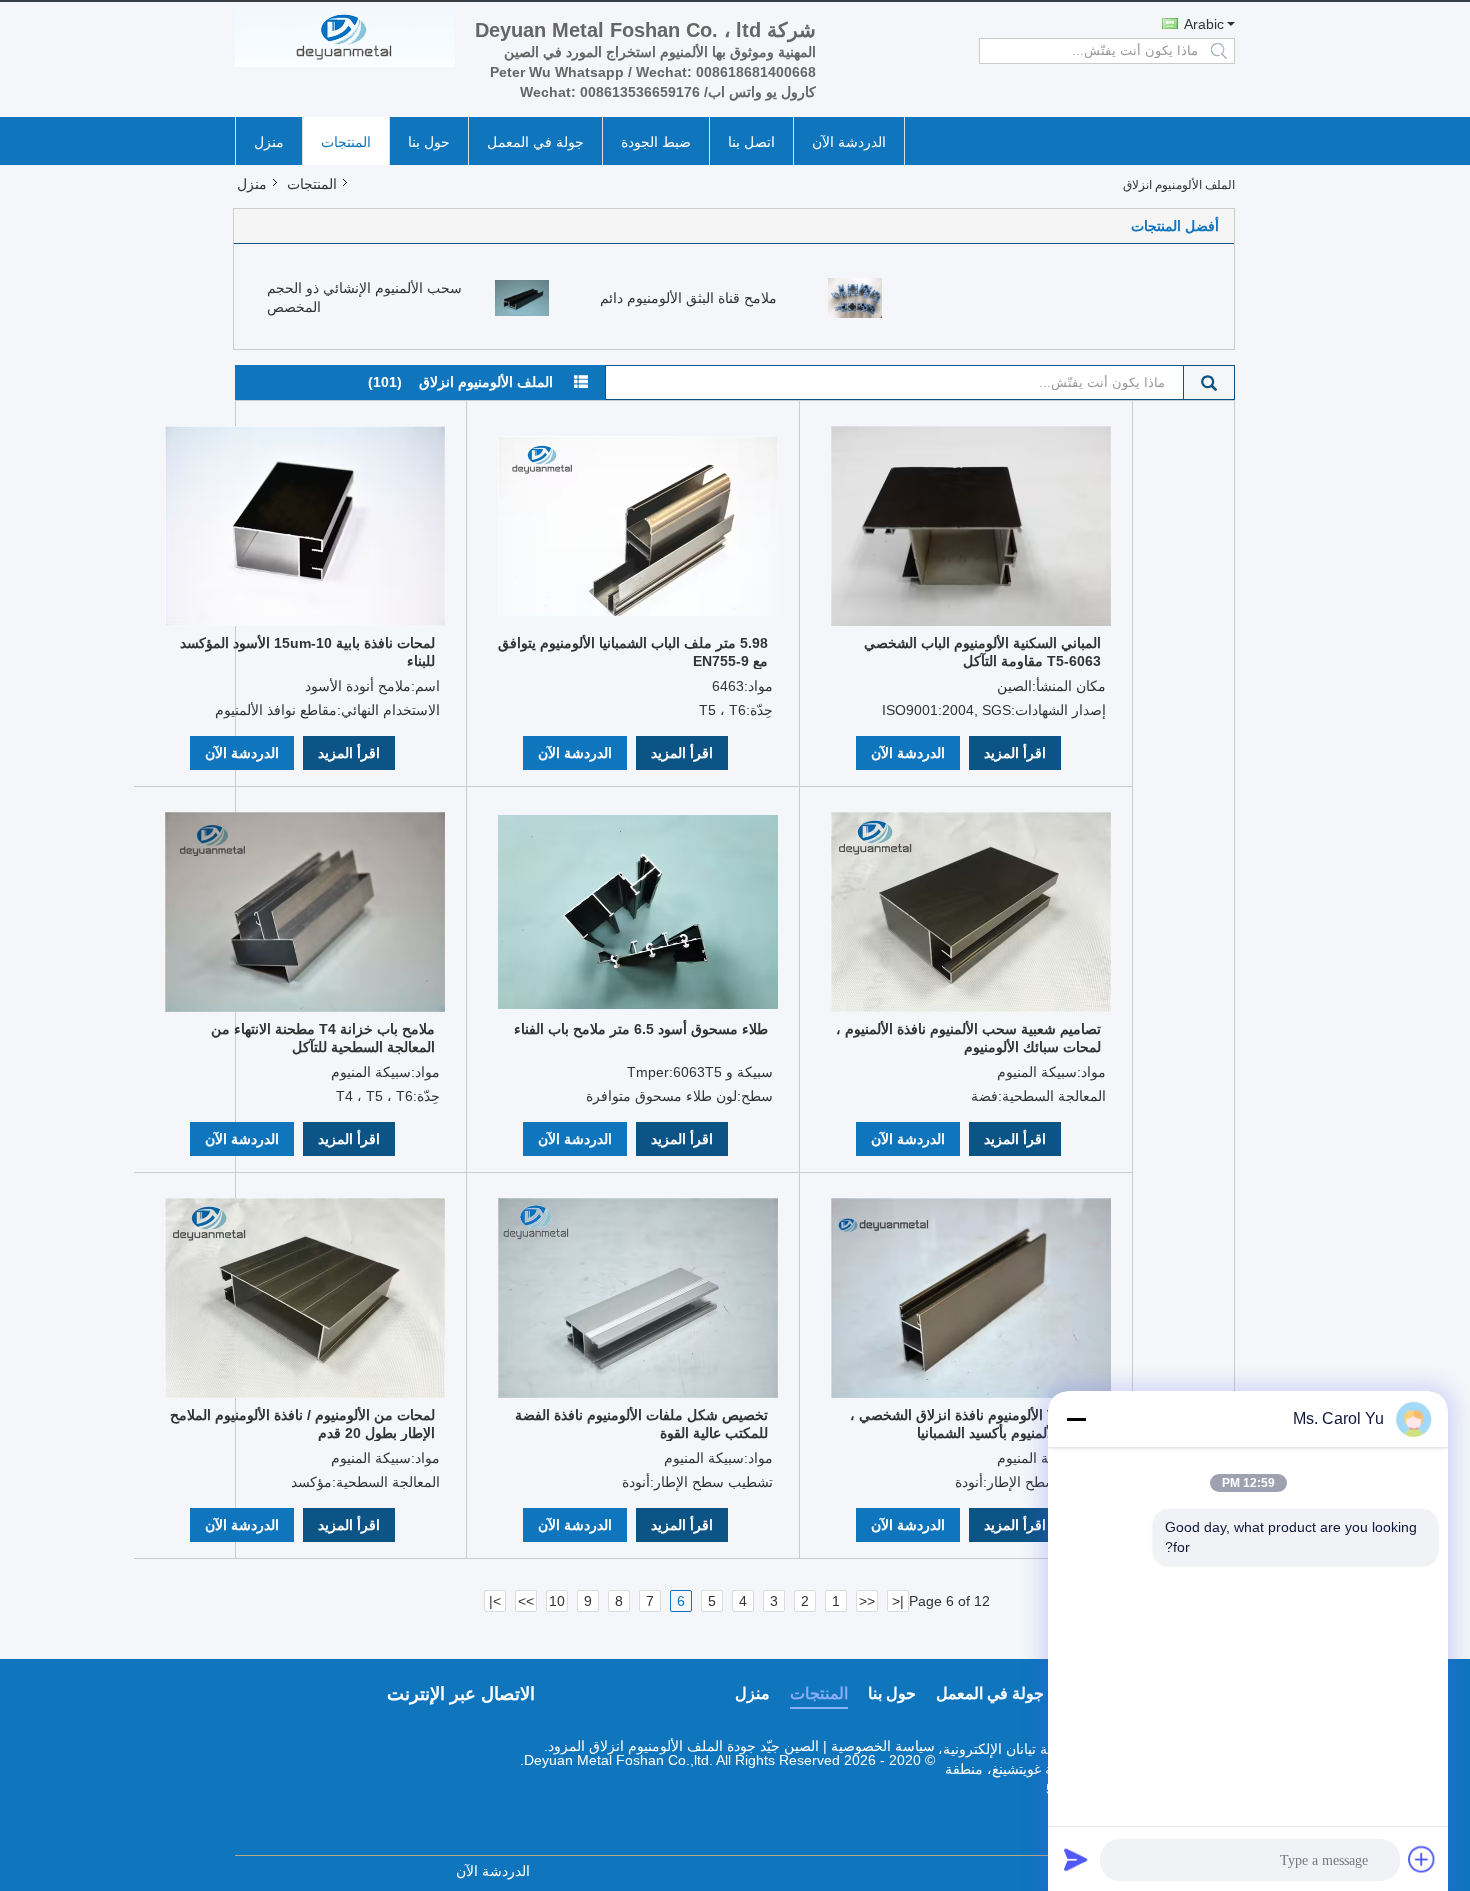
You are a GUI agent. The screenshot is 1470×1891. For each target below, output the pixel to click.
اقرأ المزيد (349, 753)
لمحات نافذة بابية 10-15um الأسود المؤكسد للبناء (307, 652)
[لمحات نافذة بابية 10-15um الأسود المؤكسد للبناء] (305, 526)
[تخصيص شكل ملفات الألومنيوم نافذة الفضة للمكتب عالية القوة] (638, 1298)
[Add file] (1422, 1859)
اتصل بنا (751, 142)
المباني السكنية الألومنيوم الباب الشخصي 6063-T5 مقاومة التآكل (982, 652)
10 (557, 1601)
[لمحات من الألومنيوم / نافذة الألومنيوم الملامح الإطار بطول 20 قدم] (305, 1298)
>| (495, 1601)
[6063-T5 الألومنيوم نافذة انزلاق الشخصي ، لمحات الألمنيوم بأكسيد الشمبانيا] (971, 1298)
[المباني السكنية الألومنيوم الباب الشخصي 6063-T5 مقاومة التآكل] (971, 526)
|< (898, 1601)
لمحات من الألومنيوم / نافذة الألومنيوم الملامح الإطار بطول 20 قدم (302, 1424)
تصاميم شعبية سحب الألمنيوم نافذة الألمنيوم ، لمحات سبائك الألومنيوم (968, 1038)
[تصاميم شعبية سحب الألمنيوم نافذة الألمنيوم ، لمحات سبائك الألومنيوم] (971, 912)
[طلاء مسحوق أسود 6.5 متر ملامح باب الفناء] (638, 912)
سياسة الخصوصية (883, 1746)
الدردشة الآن (849, 142)
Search (1209, 382)
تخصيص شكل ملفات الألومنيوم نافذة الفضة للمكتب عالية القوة (641, 1424)
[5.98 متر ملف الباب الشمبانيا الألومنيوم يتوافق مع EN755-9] (638, 526)
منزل (269, 142)
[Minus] (1076, 1419)
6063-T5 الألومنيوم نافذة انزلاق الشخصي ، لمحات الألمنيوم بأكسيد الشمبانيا (975, 1424)
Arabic (1204, 24)
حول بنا (429, 142)
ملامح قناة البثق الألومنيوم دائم (688, 298)
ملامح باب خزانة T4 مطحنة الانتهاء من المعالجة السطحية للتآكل (323, 1038)
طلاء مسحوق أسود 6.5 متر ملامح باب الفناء (641, 1029)
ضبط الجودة (656, 142)
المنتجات (346, 142)
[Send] (1076, 1859)
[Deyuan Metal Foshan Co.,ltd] (345, 37)
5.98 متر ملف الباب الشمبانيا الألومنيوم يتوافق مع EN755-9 (633, 652)
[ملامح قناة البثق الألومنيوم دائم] (855, 297)
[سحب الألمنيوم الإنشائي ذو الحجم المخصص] (522, 297)
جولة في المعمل (535, 142)
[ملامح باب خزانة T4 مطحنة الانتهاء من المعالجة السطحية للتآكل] (305, 912)
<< (867, 1601)
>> (526, 1601)
